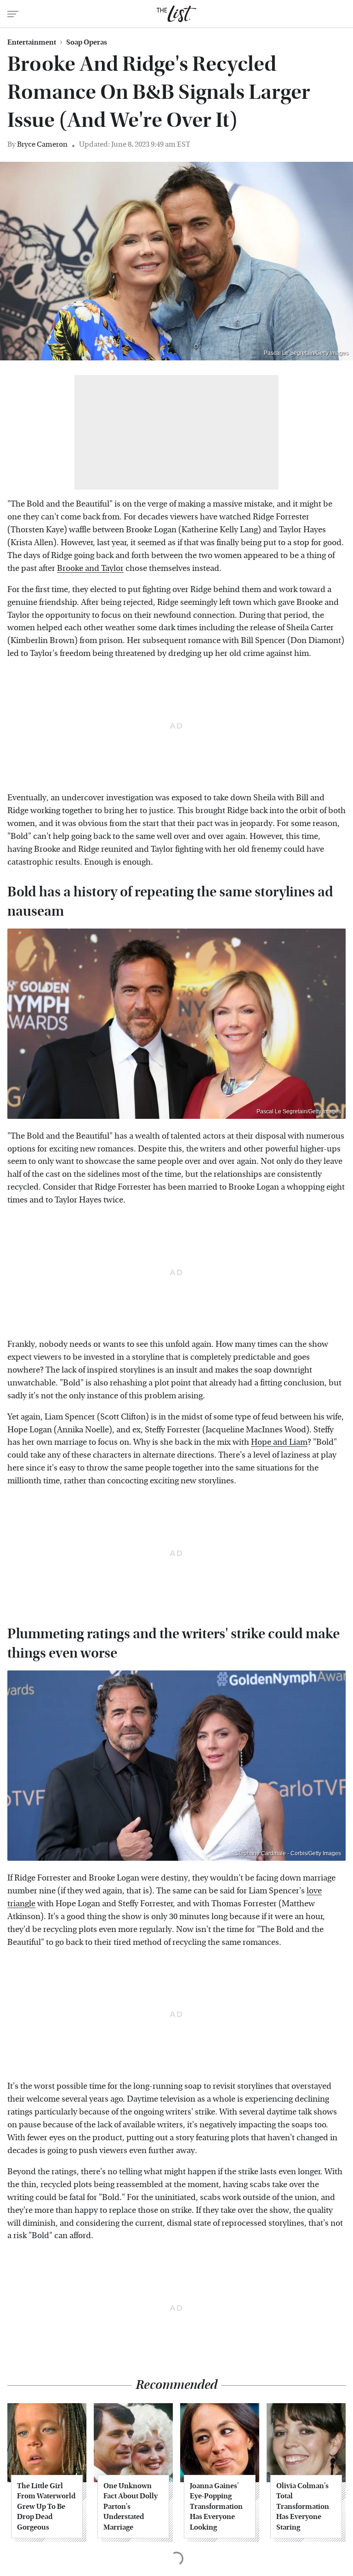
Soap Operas (87, 42)
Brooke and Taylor (90, 568)
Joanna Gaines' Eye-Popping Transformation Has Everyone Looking (216, 2506)
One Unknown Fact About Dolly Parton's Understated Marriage (131, 2506)
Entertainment (32, 42)
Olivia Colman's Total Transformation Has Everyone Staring (303, 2506)
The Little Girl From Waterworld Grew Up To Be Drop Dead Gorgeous (46, 2506)
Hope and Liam (279, 1442)
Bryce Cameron (42, 144)
